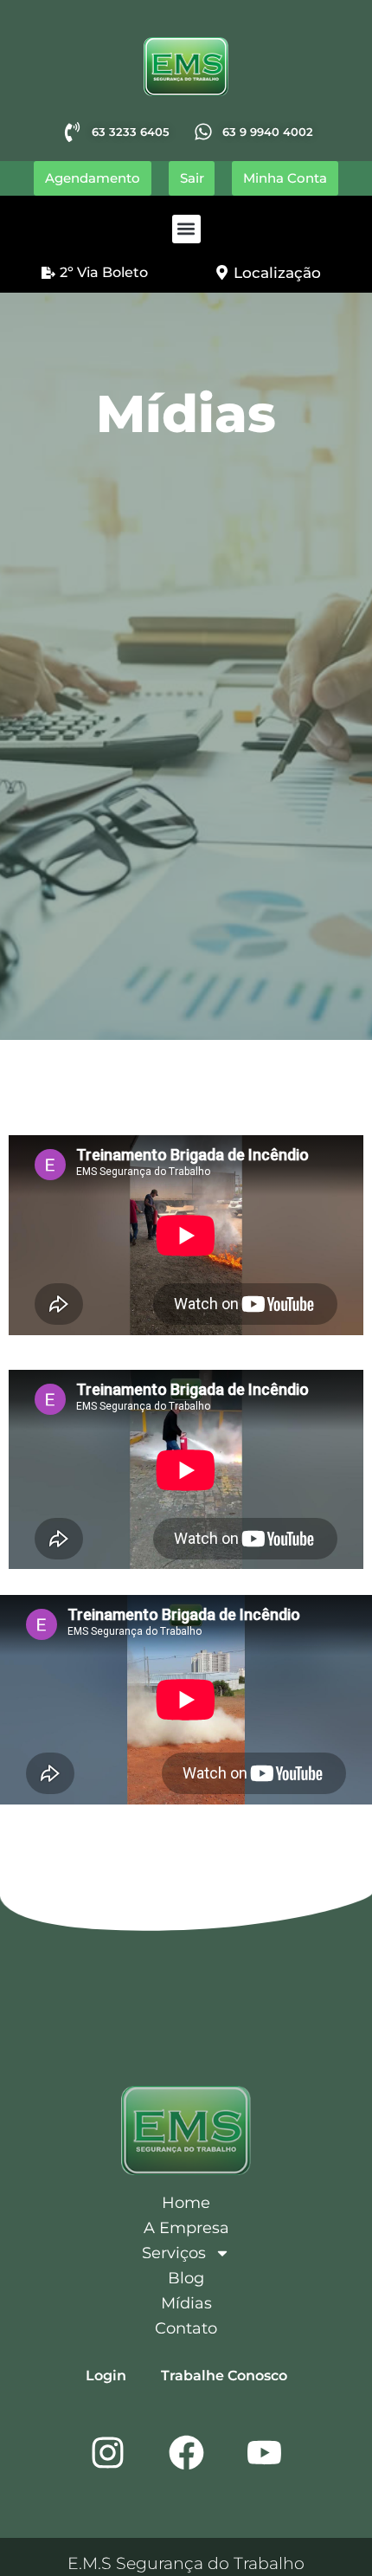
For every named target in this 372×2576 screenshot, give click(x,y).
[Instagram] (108, 2452)
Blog (186, 2278)
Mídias (186, 2303)
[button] (186, 229)
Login (106, 2376)
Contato (186, 2328)
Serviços (174, 2253)
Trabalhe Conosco (224, 2376)
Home (186, 2203)
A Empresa (186, 2228)
